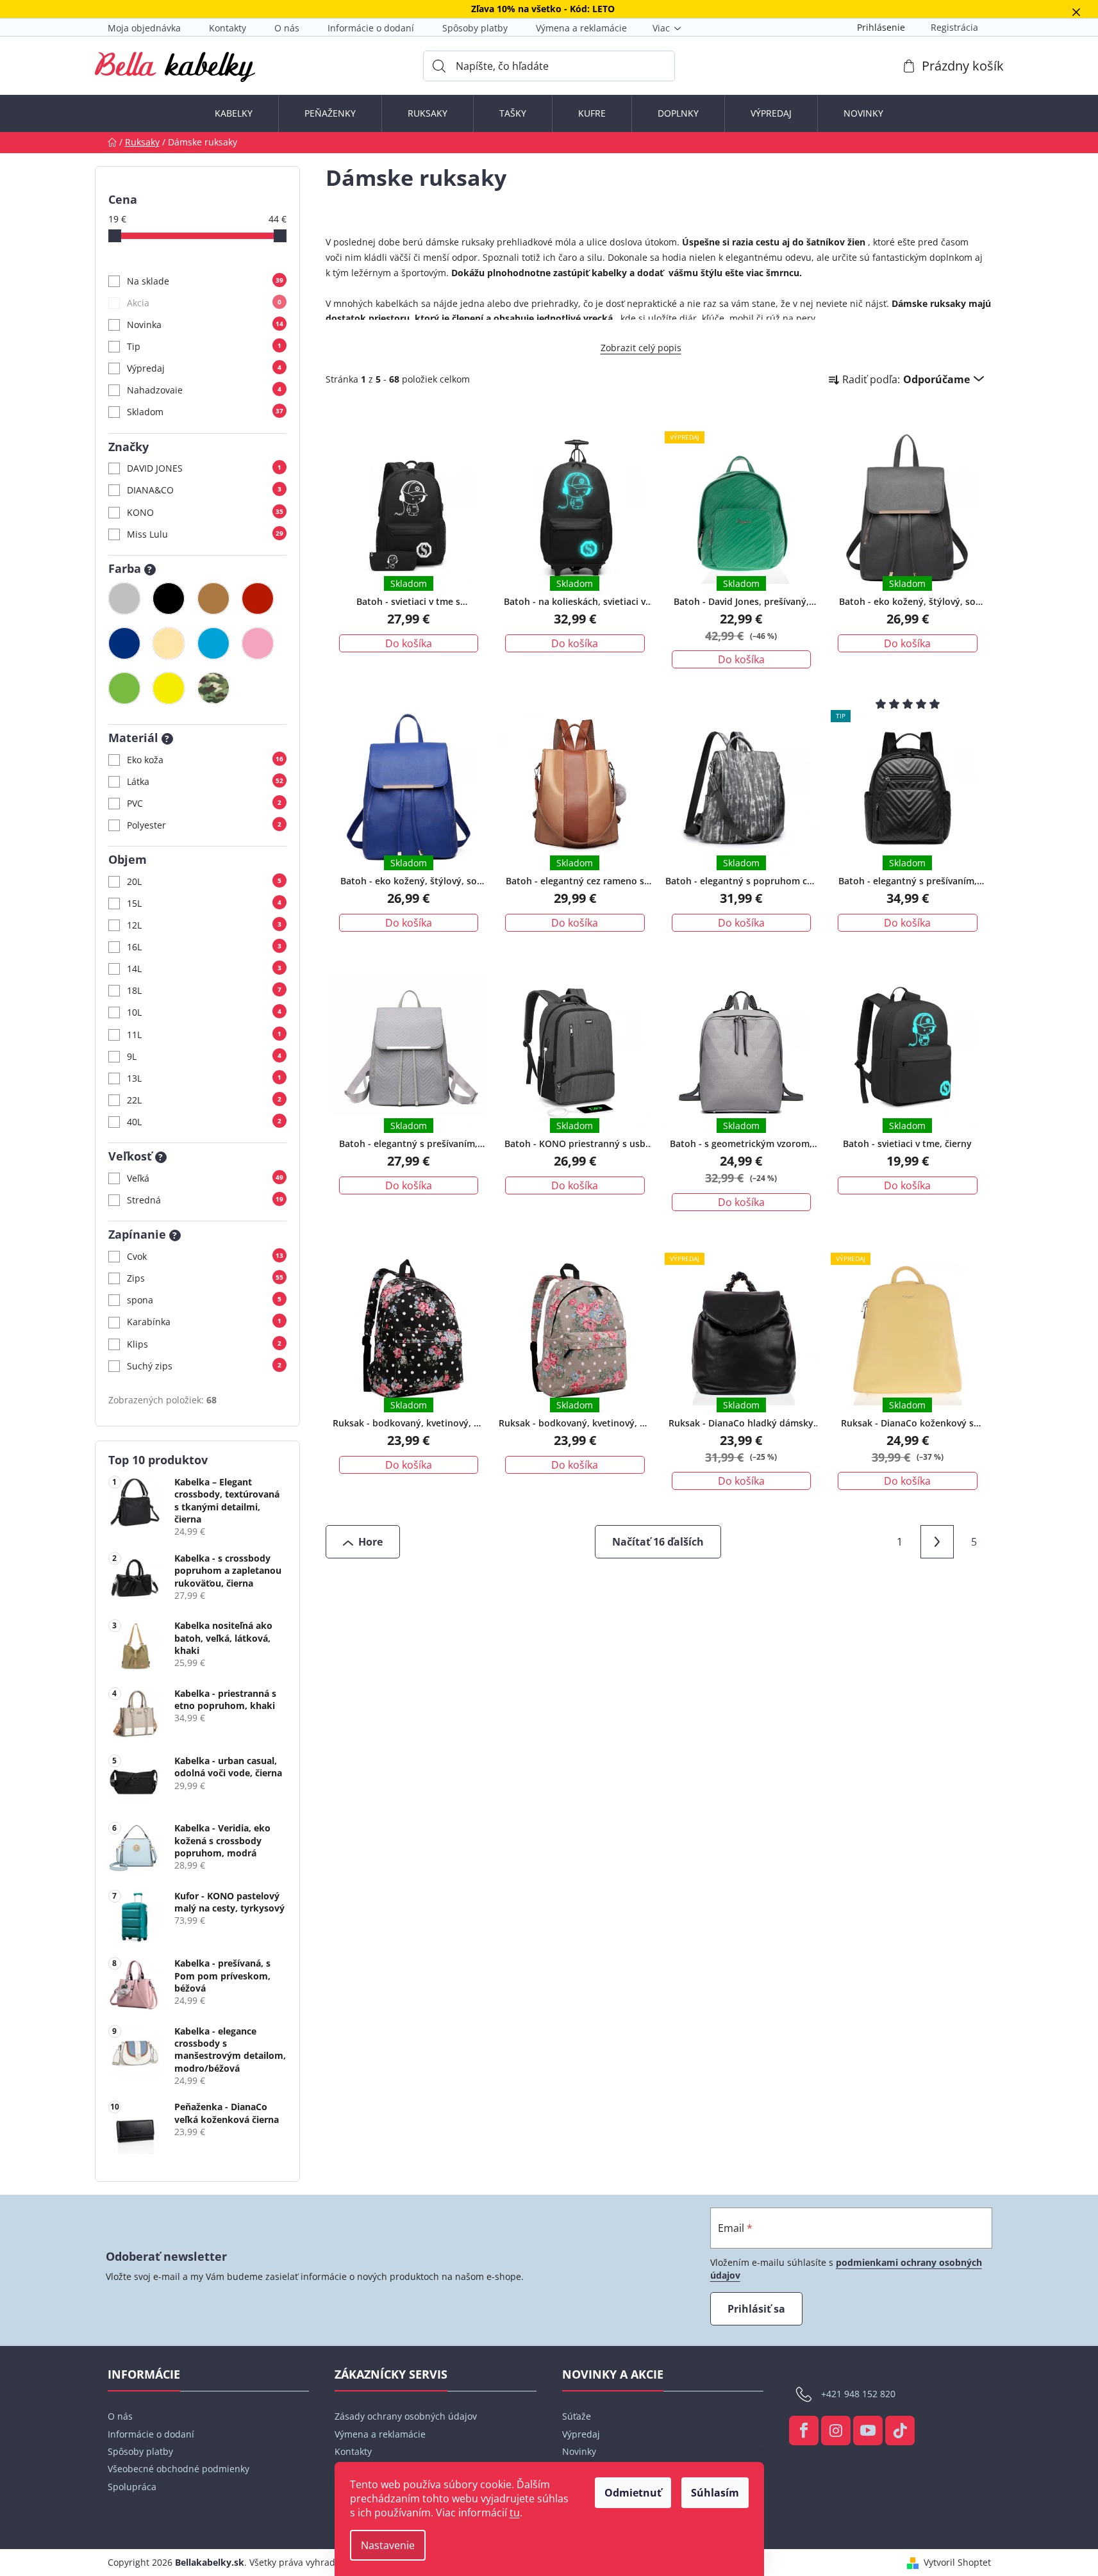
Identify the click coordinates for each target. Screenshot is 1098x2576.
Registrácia (954, 27)
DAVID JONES (204, 468)
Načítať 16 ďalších (658, 1542)
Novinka (205, 325)
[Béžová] (169, 643)
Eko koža (205, 760)
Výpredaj (204, 368)
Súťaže (577, 2416)
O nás (287, 28)
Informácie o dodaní (371, 28)
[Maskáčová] (213, 688)
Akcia (204, 303)
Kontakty (228, 28)
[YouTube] (868, 2431)
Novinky (579, 2451)
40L (204, 1122)
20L (204, 881)
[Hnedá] (213, 599)
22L (204, 1100)
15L (204, 903)
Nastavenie (388, 2545)
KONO (205, 512)
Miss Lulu (205, 534)
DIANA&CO (204, 490)
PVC (204, 803)
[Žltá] (169, 688)
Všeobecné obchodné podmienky (179, 2469)
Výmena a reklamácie (581, 28)
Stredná (205, 1200)
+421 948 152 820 (858, 2394)
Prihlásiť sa (756, 2309)
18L (204, 990)
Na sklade (205, 281)
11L (204, 1035)
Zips (205, 1278)
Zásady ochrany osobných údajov (406, 2416)
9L (204, 1056)
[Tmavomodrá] (124, 643)
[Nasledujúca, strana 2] (937, 1542)
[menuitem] (234, 113)
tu (515, 2513)
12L (204, 925)
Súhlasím (715, 2493)
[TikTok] (900, 2431)
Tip (204, 346)
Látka (205, 781)
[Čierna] (169, 599)
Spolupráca (132, 2487)
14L (204, 969)
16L (204, 947)
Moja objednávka (144, 28)
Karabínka (204, 1322)
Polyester (204, 825)
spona (204, 1300)
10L (204, 1012)
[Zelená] (124, 688)
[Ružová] (258, 643)
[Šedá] (124, 599)
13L (204, 1078)
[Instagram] (836, 2431)
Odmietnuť (633, 2493)
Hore (370, 1542)
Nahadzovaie (204, 390)
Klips (204, 1344)
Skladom (205, 412)
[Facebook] (804, 2431)
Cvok (205, 1256)
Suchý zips (204, 1366)
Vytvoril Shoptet (957, 2562)
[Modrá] (213, 643)
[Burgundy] (258, 599)
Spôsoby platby (475, 28)
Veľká (205, 1178)
